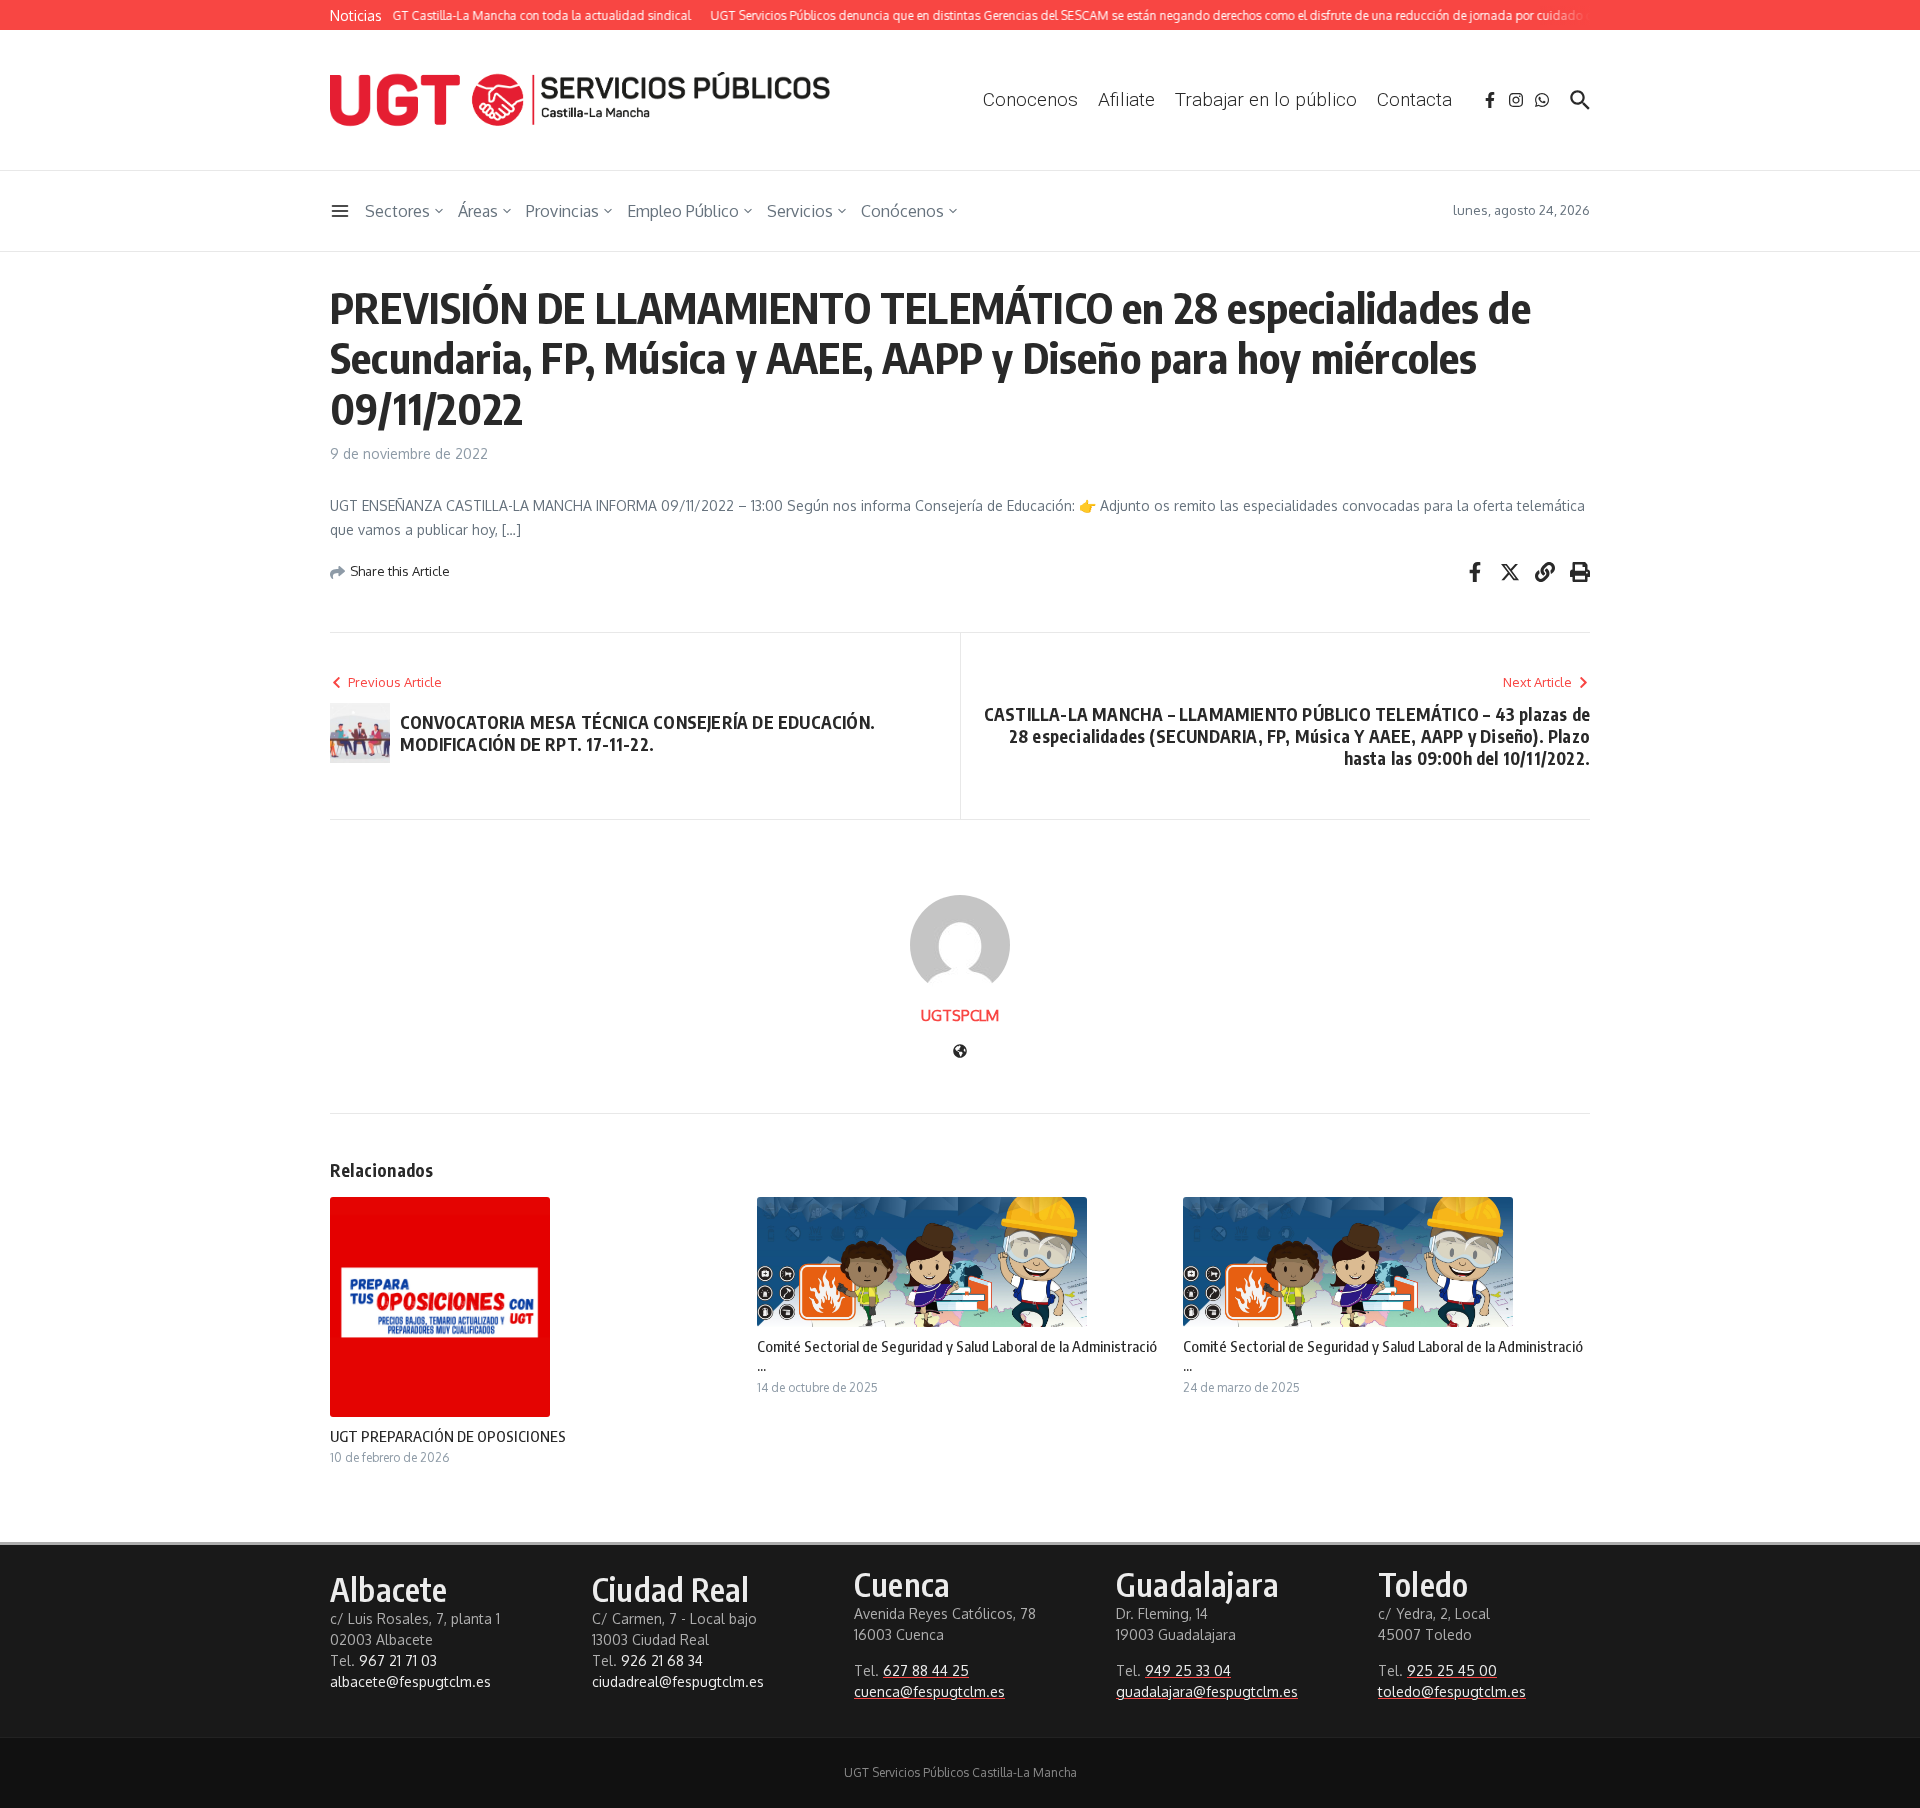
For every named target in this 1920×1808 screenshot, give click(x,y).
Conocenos (1030, 99)
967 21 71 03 (398, 1660)
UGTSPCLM (960, 1015)
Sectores (397, 211)
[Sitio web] (960, 1052)
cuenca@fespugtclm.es (929, 1691)
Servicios (800, 211)
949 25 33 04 (1188, 1670)
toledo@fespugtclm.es (1452, 1691)
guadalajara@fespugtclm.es (1207, 1691)
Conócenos (902, 211)
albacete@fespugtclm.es (410, 1681)
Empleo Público (683, 211)
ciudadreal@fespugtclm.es (678, 1681)
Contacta (1414, 99)
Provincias (562, 211)
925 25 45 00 (1452, 1670)
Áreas (478, 211)
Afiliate (1126, 99)
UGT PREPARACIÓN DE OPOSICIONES (448, 1436)
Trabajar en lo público (1266, 99)
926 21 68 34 (662, 1660)
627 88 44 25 (926, 1670)
